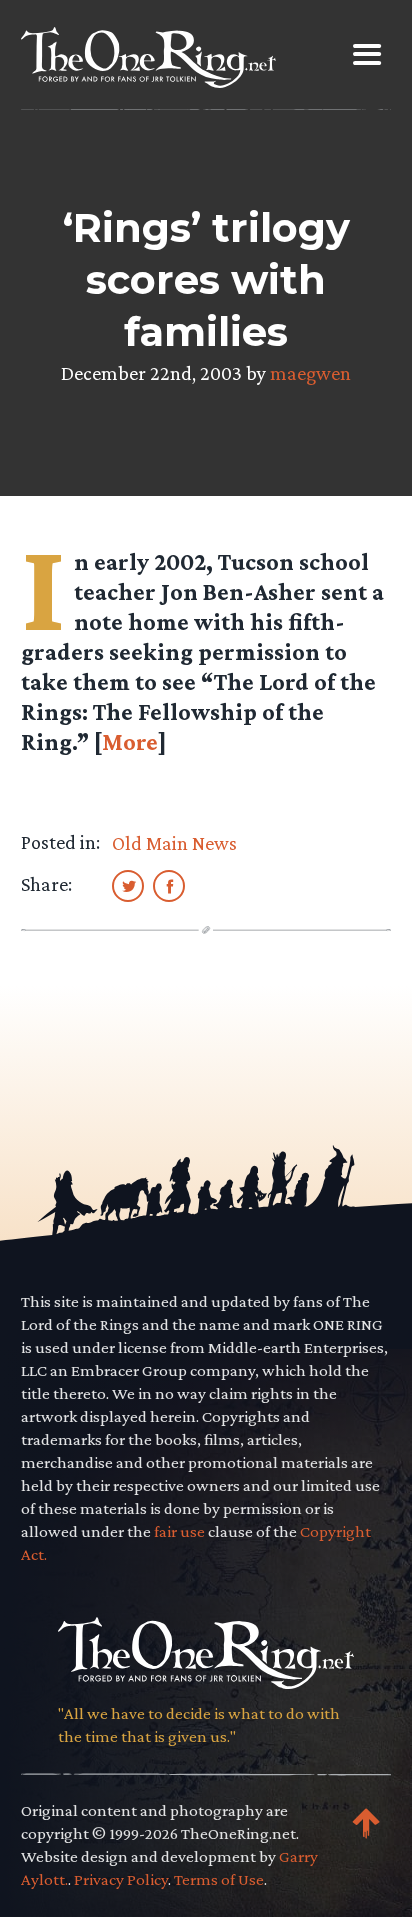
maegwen (310, 373)
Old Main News (174, 843)
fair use (179, 1531)
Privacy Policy (121, 1879)
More (130, 741)
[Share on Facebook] (169, 885)
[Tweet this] (128, 885)
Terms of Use (219, 1879)
